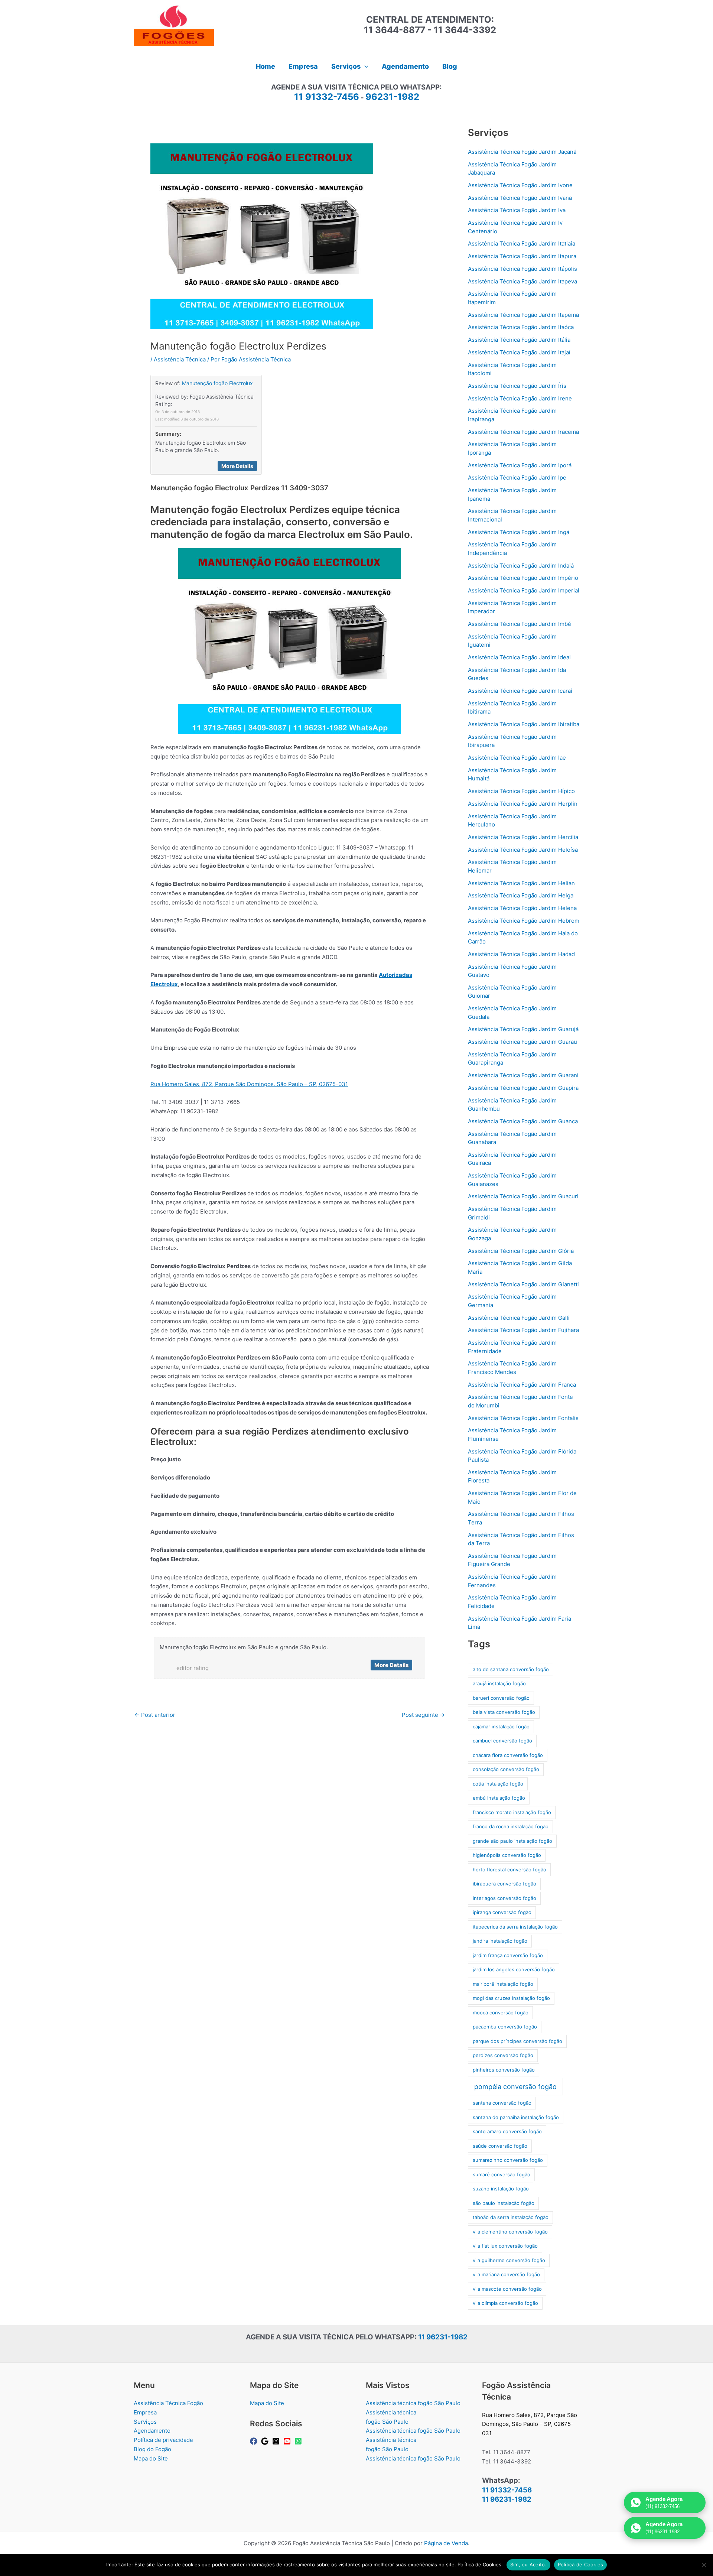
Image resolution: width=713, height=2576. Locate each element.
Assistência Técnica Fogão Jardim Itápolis (522, 269)
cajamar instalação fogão (501, 1726)
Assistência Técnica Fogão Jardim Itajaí (519, 352)
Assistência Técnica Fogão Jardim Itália (519, 340)
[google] (266, 2441)
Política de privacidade (163, 2440)
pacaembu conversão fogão (505, 2027)
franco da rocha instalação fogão (511, 1826)
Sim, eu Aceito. (528, 2564)
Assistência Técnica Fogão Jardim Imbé (520, 624)
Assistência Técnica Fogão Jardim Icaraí (520, 691)
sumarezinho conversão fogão (508, 2160)
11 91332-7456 (327, 97)
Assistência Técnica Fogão (168, 2403)
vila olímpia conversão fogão (505, 2303)
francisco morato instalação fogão (512, 1812)
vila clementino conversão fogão (510, 2232)
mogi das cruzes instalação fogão (511, 1998)
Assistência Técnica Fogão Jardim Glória (521, 1251)
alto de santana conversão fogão (511, 1669)
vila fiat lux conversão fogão (505, 2246)
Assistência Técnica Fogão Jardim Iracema (523, 432)
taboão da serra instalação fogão (511, 2217)
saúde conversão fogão (500, 2146)
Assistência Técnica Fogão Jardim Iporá (520, 465)
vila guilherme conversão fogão (509, 2260)
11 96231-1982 (443, 2337)
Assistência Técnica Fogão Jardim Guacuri (523, 1196)
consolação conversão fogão (506, 1769)
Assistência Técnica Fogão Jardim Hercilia (523, 837)
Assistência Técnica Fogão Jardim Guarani (523, 1075)
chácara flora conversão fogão (508, 1755)
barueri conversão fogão (501, 1698)
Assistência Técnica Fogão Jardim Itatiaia (522, 243)
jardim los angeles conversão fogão (514, 1969)
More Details (237, 466)
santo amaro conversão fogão (507, 2131)
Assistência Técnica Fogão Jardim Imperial (524, 590)
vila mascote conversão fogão (507, 2289)
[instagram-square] (277, 2441)
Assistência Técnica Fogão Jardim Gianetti (523, 1284)
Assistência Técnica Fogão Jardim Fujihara (523, 1330)
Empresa (145, 2412)
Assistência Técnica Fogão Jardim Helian (521, 883)
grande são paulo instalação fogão (512, 1841)
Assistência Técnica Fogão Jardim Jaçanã (522, 152)
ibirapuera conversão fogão (504, 1884)
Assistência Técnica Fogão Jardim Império (523, 578)
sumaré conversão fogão (502, 2174)
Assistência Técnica (180, 359)
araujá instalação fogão (499, 1683)
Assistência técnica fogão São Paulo (413, 2403)
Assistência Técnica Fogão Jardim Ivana (520, 198)
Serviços (145, 2422)
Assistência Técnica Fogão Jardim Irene (520, 398)
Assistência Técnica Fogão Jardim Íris (517, 386)
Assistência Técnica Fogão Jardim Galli (519, 1318)
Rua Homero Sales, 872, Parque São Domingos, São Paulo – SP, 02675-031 (249, 1084)
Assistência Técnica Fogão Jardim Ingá (519, 532)
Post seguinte (423, 1715)
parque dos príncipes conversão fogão (517, 2041)
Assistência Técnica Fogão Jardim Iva (517, 210)
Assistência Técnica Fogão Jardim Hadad (521, 954)
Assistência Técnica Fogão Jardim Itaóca (521, 327)
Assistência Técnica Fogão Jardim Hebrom (524, 921)
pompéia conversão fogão (515, 2087)
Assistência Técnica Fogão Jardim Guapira (523, 1088)
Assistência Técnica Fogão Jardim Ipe (517, 477)
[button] (364, 66)
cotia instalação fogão (498, 1784)
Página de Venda (446, 2543)
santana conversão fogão (502, 2103)
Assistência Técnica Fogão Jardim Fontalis (523, 1418)
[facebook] (255, 2441)
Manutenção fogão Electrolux (217, 383)
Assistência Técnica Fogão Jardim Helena (522, 908)
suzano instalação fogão (501, 2189)
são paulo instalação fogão (504, 2203)
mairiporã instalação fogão (503, 1984)
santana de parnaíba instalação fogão (516, 2117)
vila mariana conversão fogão (506, 2274)
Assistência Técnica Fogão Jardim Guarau (522, 1042)
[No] (704, 2565)
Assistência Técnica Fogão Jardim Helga (521, 895)
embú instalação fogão (499, 1798)
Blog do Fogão (152, 2449)
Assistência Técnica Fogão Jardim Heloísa (523, 850)
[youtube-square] (288, 2441)
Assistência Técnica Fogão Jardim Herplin (523, 804)
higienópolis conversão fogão (507, 1855)
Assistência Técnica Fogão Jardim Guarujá (523, 1029)
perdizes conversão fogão (503, 2055)
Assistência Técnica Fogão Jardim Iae (517, 758)
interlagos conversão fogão (504, 1898)
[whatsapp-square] (299, 2441)
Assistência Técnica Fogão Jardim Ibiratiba (524, 724)
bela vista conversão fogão (504, 1712)
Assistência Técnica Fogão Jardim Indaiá (521, 566)
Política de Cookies (581, 2564)
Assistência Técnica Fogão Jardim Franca (522, 1385)
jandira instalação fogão (500, 1941)
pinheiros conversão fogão (504, 2070)
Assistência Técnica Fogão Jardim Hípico (521, 791)
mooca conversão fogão (501, 2013)
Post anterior (155, 1715)
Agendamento (152, 2431)
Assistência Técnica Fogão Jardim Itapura (522, 256)
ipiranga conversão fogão (502, 1912)
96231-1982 (392, 97)
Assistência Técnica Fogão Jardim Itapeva (522, 281)
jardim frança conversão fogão (508, 1955)
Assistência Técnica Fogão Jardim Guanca (523, 1121)
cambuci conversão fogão (502, 1741)
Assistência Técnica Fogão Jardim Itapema (523, 315)
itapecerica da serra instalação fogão (515, 1927)
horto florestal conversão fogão (509, 1870)
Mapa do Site (151, 2458)
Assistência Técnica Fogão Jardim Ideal (519, 657)
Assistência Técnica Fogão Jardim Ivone (520, 185)
